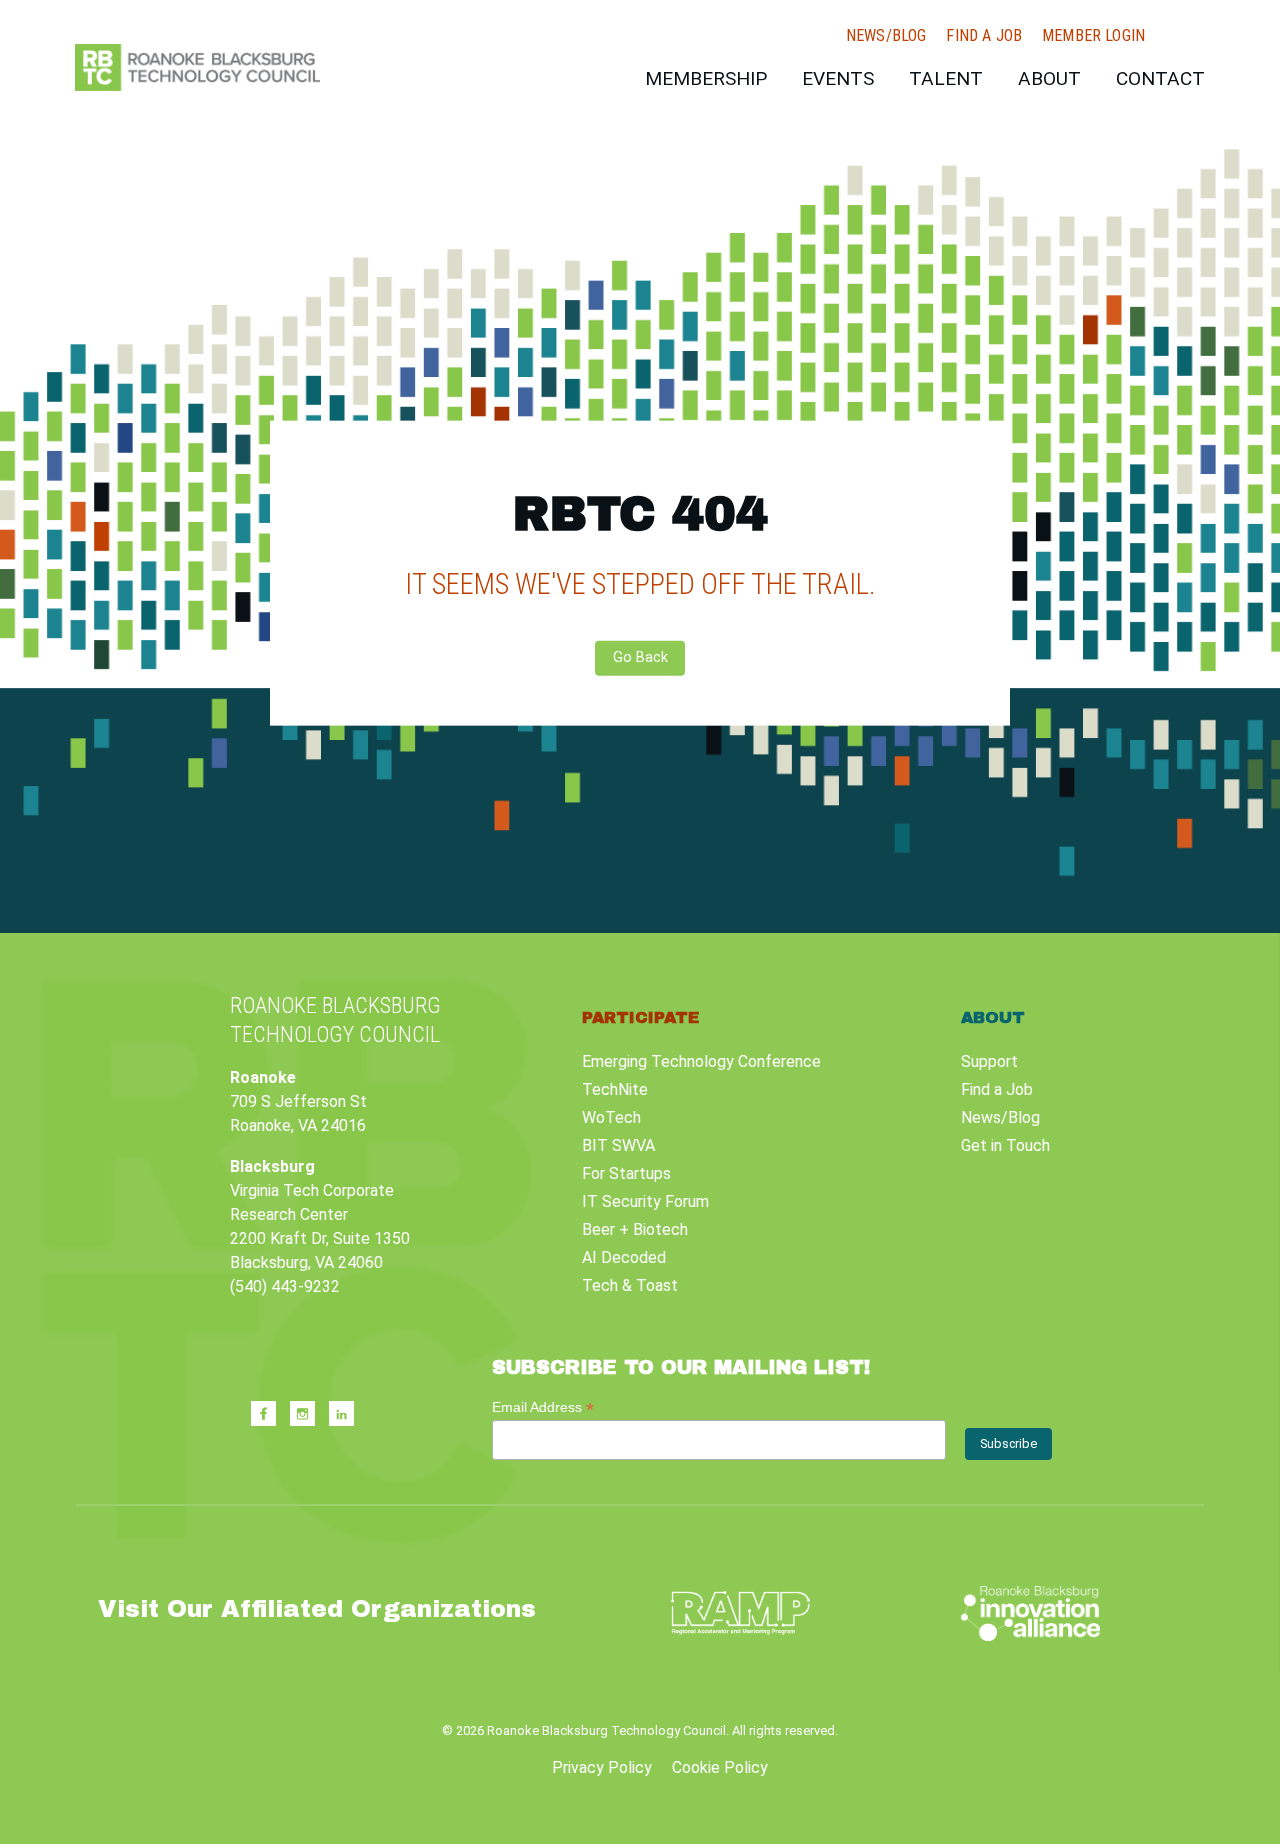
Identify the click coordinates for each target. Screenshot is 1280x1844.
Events (838, 78)
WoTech (611, 1117)
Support (989, 1061)
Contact (1160, 78)
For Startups (626, 1173)
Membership (706, 78)
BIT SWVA (618, 1145)
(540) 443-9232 (285, 1286)
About (1049, 78)
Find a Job (984, 36)
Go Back (640, 657)
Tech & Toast (630, 1285)
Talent (946, 78)
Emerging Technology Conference (701, 1061)
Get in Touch (1005, 1145)
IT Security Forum (645, 1201)
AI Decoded (624, 1257)
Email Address (543, 1407)
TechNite (615, 1089)
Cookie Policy (720, 1767)
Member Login (1093, 36)
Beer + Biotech (635, 1229)
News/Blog (886, 36)
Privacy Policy (602, 1767)
